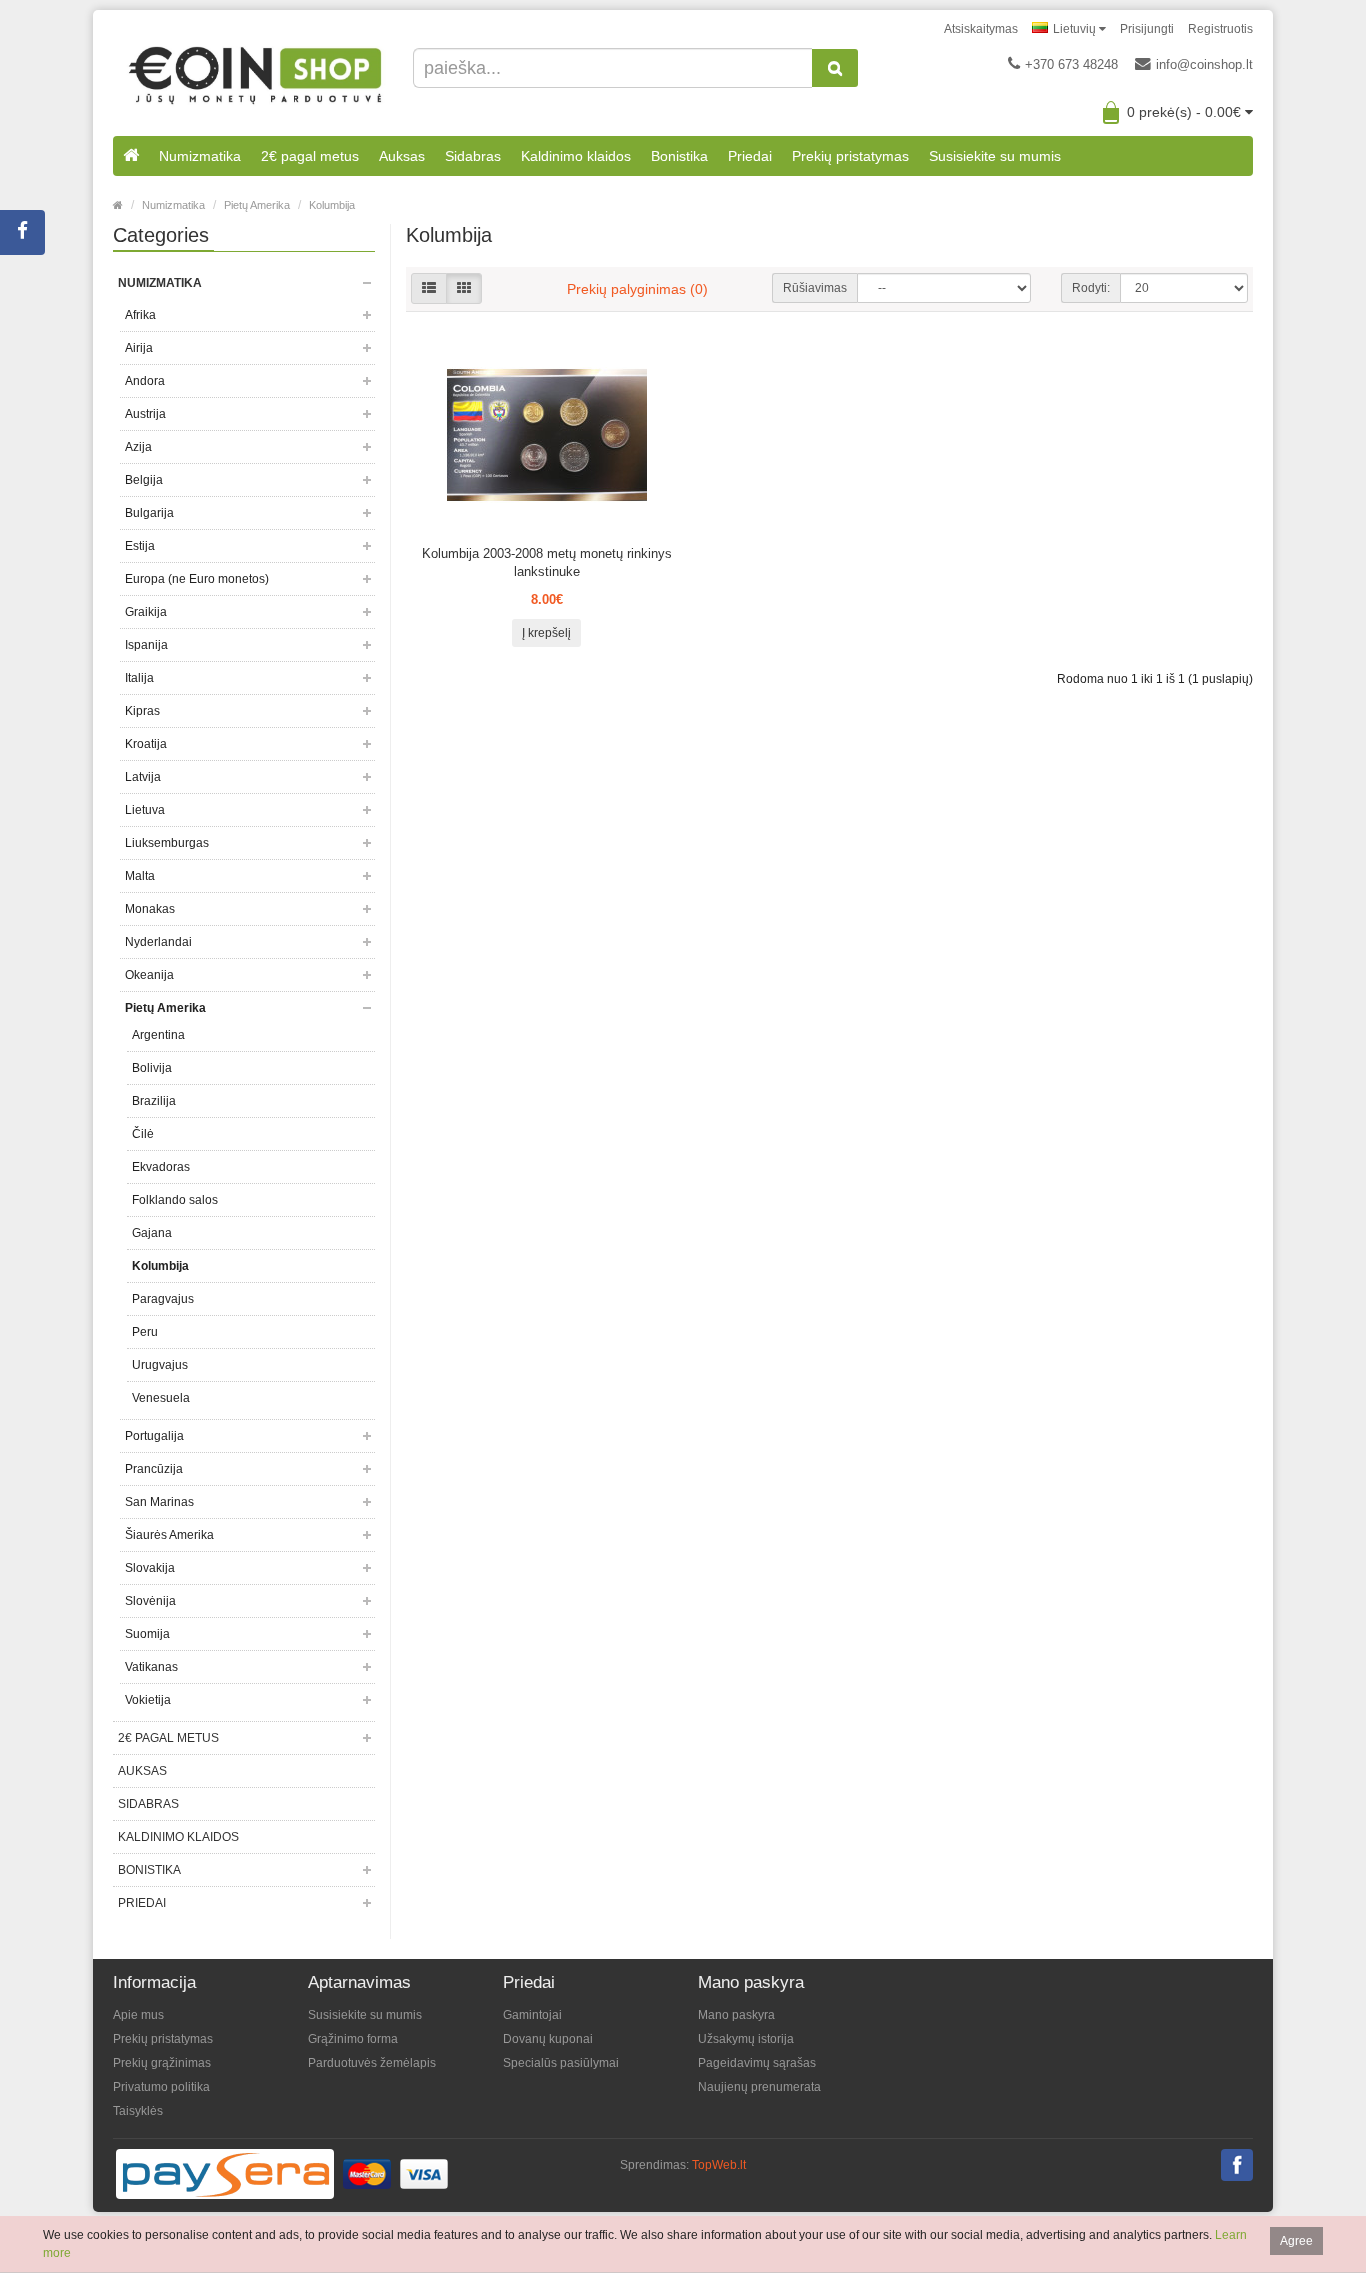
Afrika (140, 315)
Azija (138, 447)
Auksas (402, 156)
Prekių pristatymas (850, 156)
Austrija (145, 414)
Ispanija (146, 645)
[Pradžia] (131, 156)
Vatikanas (151, 1667)
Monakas (150, 909)
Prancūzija (154, 1469)
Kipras (142, 711)
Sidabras (473, 156)
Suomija (147, 1634)
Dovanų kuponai (548, 2039)
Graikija (146, 612)
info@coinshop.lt (1204, 64)
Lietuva (145, 810)
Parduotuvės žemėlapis (372, 2063)
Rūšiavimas (815, 288)
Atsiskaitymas (981, 29)
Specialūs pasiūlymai (561, 2063)
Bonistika (679, 156)
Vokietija (148, 1700)
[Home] (118, 205)
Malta (140, 876)
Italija (139, 678)
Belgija (144, 480)
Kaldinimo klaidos (576, 156)
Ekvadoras (161, 1167)
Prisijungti (1147, 29)
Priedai (750, 156)
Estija (140, 546)
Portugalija (154, 1436)
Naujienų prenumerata (759, 2087)
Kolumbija (332, 205)
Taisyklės (138, 2111)
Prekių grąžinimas (162, 2063)
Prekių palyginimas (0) (637, 289)
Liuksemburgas (167, 843)
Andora (145, 381)
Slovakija (150, 1568)
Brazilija (154, 1101)
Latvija (143, 777)
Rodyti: (1091, 288)
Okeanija (149, 975)
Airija (139, 348)
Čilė (143, 1134)
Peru (145, 1332)
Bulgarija (149, 513)
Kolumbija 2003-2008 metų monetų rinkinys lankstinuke (547, 562)
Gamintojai (532, 2015)
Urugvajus (160, 1365)
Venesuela (161, 1398)
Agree (1296, 2241)
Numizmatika (200, 156)
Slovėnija (150, 1601)
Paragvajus (163, 1299)
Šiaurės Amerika (169, 1535)
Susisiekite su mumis (995, 156)
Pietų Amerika (257, 205)
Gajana (152, 1233)
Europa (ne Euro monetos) (197, 579)
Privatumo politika (161, 2087)
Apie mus (138, 2015)
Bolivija (152, 1068)
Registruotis (1220, 29)
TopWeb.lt (719, 2165)
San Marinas (159, 1502)
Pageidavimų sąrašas (757, 2063)
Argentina (158, 1035)
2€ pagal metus (310, 156)
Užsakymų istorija (746, 2039)
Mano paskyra (736, 2015)
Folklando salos (175, 1200)
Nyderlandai (158, 942)
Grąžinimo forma (353, 2039)
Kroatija (146, 744)
